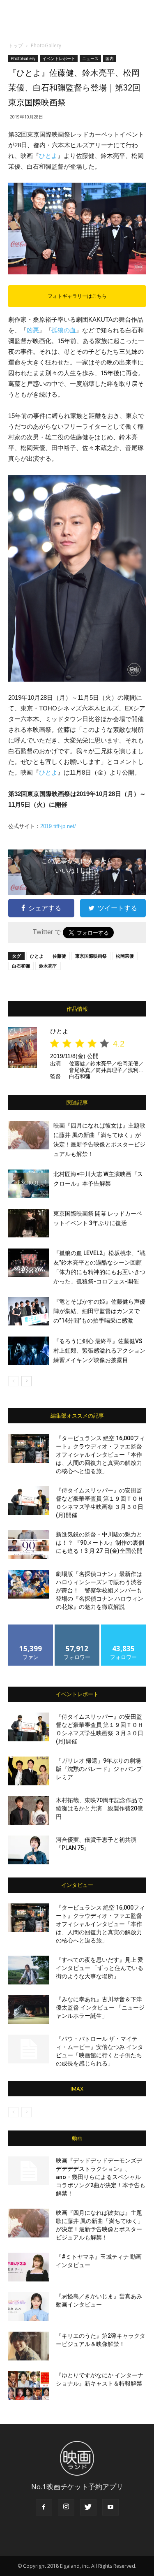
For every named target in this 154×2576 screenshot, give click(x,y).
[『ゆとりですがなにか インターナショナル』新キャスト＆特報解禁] (29, 2386)
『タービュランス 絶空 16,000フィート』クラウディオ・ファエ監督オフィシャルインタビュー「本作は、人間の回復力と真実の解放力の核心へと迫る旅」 (100, 1455)
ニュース (90, 58)
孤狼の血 (64, 330)
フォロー (77, 1628)
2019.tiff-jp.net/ (58, 826)
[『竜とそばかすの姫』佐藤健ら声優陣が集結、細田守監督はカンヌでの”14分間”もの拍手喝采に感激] (29, 1311)
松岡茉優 (125, 956)
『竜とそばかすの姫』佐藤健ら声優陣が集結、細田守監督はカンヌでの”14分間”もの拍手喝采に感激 (99, 1311)
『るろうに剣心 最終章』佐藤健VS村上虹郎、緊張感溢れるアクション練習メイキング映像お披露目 (99, 1351)
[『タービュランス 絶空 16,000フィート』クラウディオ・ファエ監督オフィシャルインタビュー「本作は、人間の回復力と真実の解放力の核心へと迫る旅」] (29, 1448)
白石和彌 (21, 966)
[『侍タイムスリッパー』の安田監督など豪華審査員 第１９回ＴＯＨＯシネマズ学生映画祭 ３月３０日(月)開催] (29, 1501)
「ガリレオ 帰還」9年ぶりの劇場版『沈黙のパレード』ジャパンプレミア (99, 1769)
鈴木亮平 (48, 966)
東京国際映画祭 (91, 956)
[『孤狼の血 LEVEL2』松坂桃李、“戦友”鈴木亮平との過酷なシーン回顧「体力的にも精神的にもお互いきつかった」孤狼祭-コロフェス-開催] (29, 1263)
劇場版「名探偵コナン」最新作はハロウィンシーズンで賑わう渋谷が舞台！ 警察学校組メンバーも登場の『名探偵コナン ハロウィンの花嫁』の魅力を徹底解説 (100, 1590)
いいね (31, 1628)
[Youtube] (110, 2507)
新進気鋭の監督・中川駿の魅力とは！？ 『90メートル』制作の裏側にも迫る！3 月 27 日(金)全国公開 (100, 1543)
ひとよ (48, 156)
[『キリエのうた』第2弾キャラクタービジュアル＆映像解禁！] (29, 2346)
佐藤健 (59, 956)
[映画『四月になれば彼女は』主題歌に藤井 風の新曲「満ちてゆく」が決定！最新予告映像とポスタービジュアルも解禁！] (29, 1135)
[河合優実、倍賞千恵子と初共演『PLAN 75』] (29, 1850)
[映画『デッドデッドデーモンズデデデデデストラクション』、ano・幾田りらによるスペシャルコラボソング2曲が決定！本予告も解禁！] (29, 2171)
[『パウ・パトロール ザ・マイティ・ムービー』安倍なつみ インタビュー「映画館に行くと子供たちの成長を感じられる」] (29, 2049)
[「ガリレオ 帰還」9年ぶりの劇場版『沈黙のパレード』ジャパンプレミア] (29, 1771)
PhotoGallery (46, 45)
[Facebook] (44, 2507)
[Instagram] (66, 2507)
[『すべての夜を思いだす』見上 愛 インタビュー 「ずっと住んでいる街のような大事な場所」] (29, 1970)
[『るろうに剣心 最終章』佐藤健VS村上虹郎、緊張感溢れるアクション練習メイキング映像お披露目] (29, 1351)
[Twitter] (88, 2507)
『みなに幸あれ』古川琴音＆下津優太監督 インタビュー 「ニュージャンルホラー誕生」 (100, 2007)
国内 (110, 58)
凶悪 (33, 330)
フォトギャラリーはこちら (77, 296)
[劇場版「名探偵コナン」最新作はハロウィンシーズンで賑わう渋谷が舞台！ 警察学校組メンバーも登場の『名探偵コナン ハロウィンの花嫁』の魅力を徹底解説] (29, 1584)
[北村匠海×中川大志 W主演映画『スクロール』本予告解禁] (29, 1184)
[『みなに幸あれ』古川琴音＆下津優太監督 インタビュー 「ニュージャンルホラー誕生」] (29, 2010)
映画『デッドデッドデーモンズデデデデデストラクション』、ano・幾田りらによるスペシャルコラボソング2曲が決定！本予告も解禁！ (101, 2177)
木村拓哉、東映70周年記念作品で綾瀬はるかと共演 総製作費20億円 (99, 1808)
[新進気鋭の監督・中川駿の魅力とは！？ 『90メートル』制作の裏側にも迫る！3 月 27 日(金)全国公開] (29, 1545)
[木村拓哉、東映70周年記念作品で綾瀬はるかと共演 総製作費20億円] (29, 1810)
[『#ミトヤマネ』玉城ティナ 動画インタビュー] (29, 2267)
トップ (16, 45)
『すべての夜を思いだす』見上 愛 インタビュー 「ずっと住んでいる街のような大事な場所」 (100, 1968)
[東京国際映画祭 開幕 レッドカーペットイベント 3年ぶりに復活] (29, 1223)
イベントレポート (59, 58)
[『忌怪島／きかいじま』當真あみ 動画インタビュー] (29, 2307)
